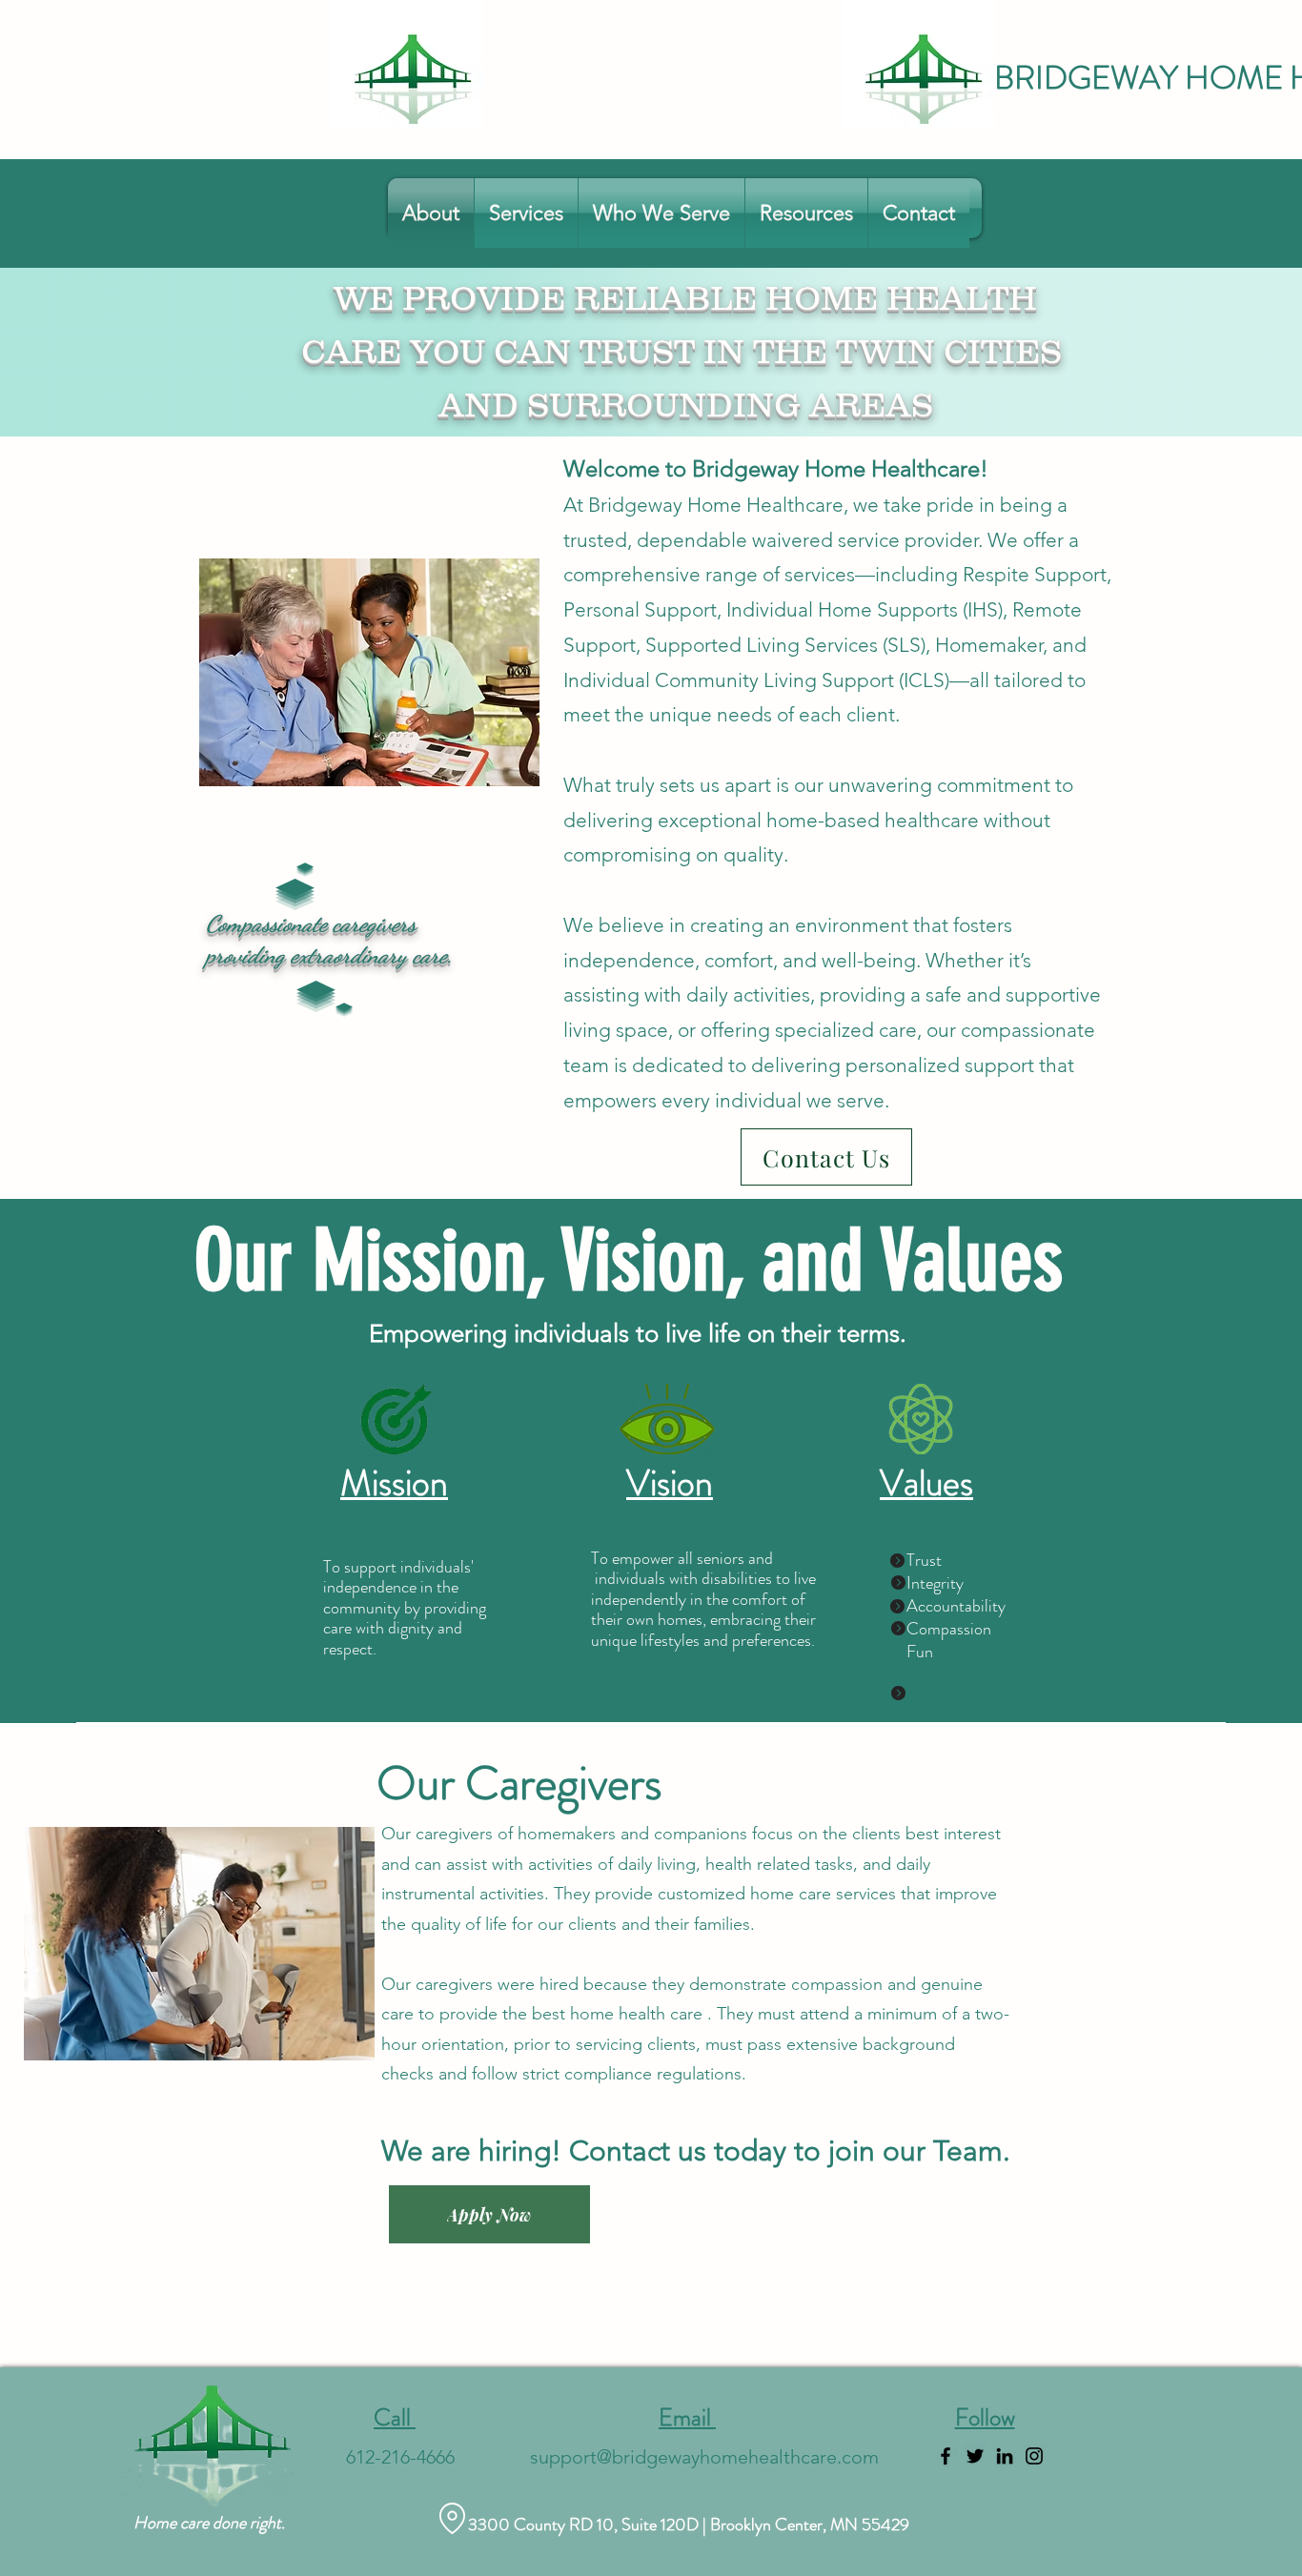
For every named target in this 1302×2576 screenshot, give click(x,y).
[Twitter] (975, 2456)
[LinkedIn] (1005, 2456)
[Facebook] (946, 2456)
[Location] (452, 2519)
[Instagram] (1034, 2456)
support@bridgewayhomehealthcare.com (704, 2457)
